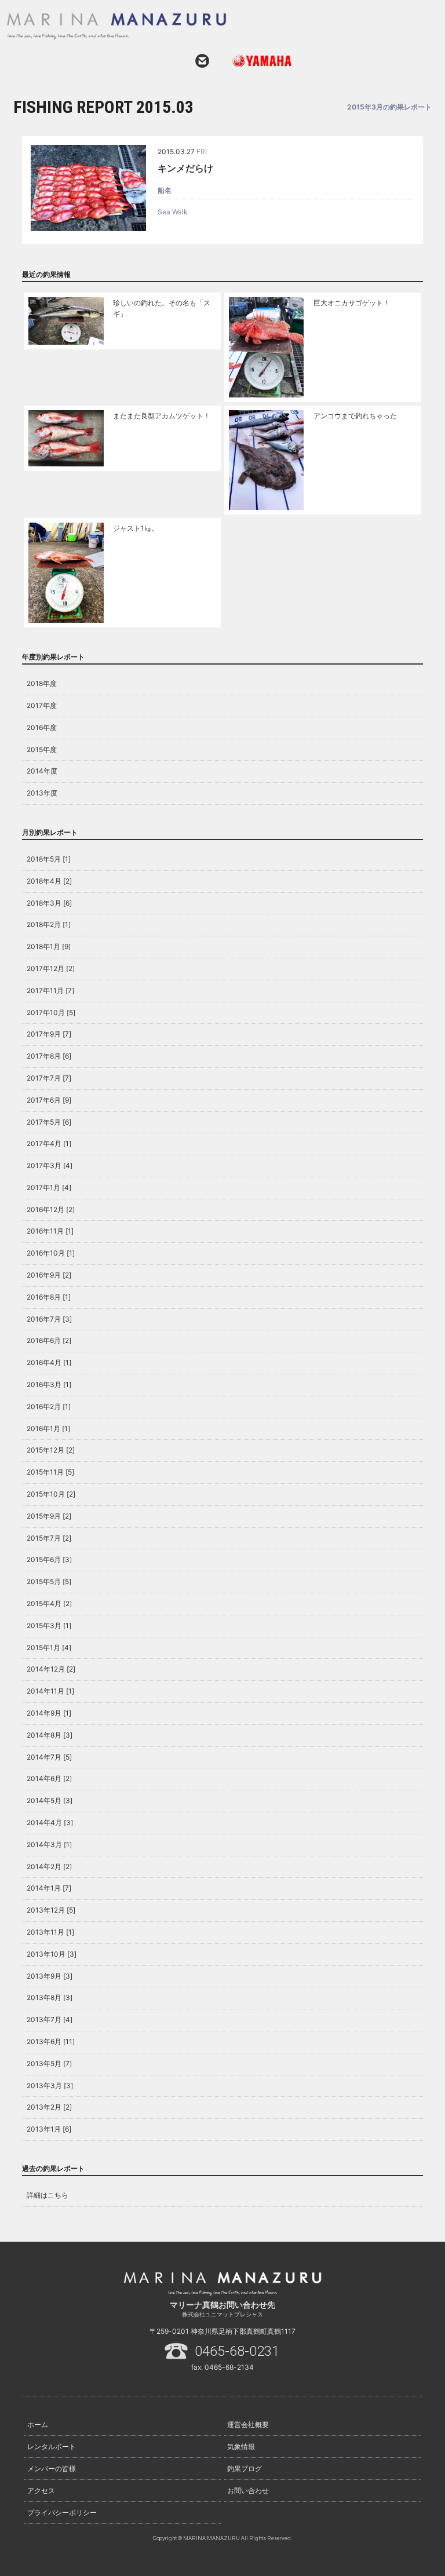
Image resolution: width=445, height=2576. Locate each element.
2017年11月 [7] (50, 990)
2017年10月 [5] (51, 1012)
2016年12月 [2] (51, 1209)
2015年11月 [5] (50, 1472)
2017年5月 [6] (49, 1122)
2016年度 (42, 727)
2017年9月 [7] (49, 1034)
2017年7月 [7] (49, 1078)
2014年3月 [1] (49, 1845)
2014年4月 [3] (50, 1822)
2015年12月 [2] (51, 1450)
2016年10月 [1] (51, 1253)
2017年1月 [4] (49, 1187)
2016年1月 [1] (48, 1429)
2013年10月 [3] (52, 1954)
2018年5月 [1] (49, 859)
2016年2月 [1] (49, 1406)
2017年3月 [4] (50, 1165)
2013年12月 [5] (51, 1910)
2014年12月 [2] (51, 1669)
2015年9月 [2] (49, 1516)
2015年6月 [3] (49, 1559)
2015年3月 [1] (49, 1625)
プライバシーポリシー (62, 2513)
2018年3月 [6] (49, 903)
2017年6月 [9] (49, 1100)
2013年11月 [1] (50, 1932)
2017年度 (42, 705)
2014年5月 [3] (50, 1800)
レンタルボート (52, 2447)
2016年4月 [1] (49, 1362)
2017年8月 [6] (49, 1056)
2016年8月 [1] (49, 1297)
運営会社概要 (248, 2424)
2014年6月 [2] (49, 1778)
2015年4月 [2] (49, 1603)
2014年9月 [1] (49, 1713)
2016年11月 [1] (50, 1231)
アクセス (41, 2491)
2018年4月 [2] (49, 881)
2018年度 (42, 683)
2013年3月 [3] (50, 2086)
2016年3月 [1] (49, 1384)
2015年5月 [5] (49, 1581)
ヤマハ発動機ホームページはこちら (257, 61)
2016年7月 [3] (49, 1319)
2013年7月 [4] (50, 2019)
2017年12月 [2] (51, 968)
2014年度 (42, 771)
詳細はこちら (48, 2195)
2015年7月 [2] (49, 1538)
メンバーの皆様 (52, 2469)
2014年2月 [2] (49, 1867)
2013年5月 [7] (49, 2064)
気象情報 (241, 2447)
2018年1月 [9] (49, 946)
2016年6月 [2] (49, 1340)
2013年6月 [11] (51, 2042)
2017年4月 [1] (49, 1143)
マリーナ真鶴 (208, 26)
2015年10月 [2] (51, 1494)
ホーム (38, 2424)
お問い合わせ (202, 61)
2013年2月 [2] (49, 2107)
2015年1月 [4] (49, 1648)
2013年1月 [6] (49, 2129)
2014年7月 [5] (49, 1757)
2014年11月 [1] (50, 1691)
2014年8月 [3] (50, 1735)
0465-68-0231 (237, 2351)
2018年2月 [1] (49, 924)
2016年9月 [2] (49, 1275)
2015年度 (42, 749)
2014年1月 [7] (49, 1888)
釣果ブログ (245, 2469)
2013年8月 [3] (50, 1997)
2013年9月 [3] (50, 1976)
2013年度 (42, 793)
